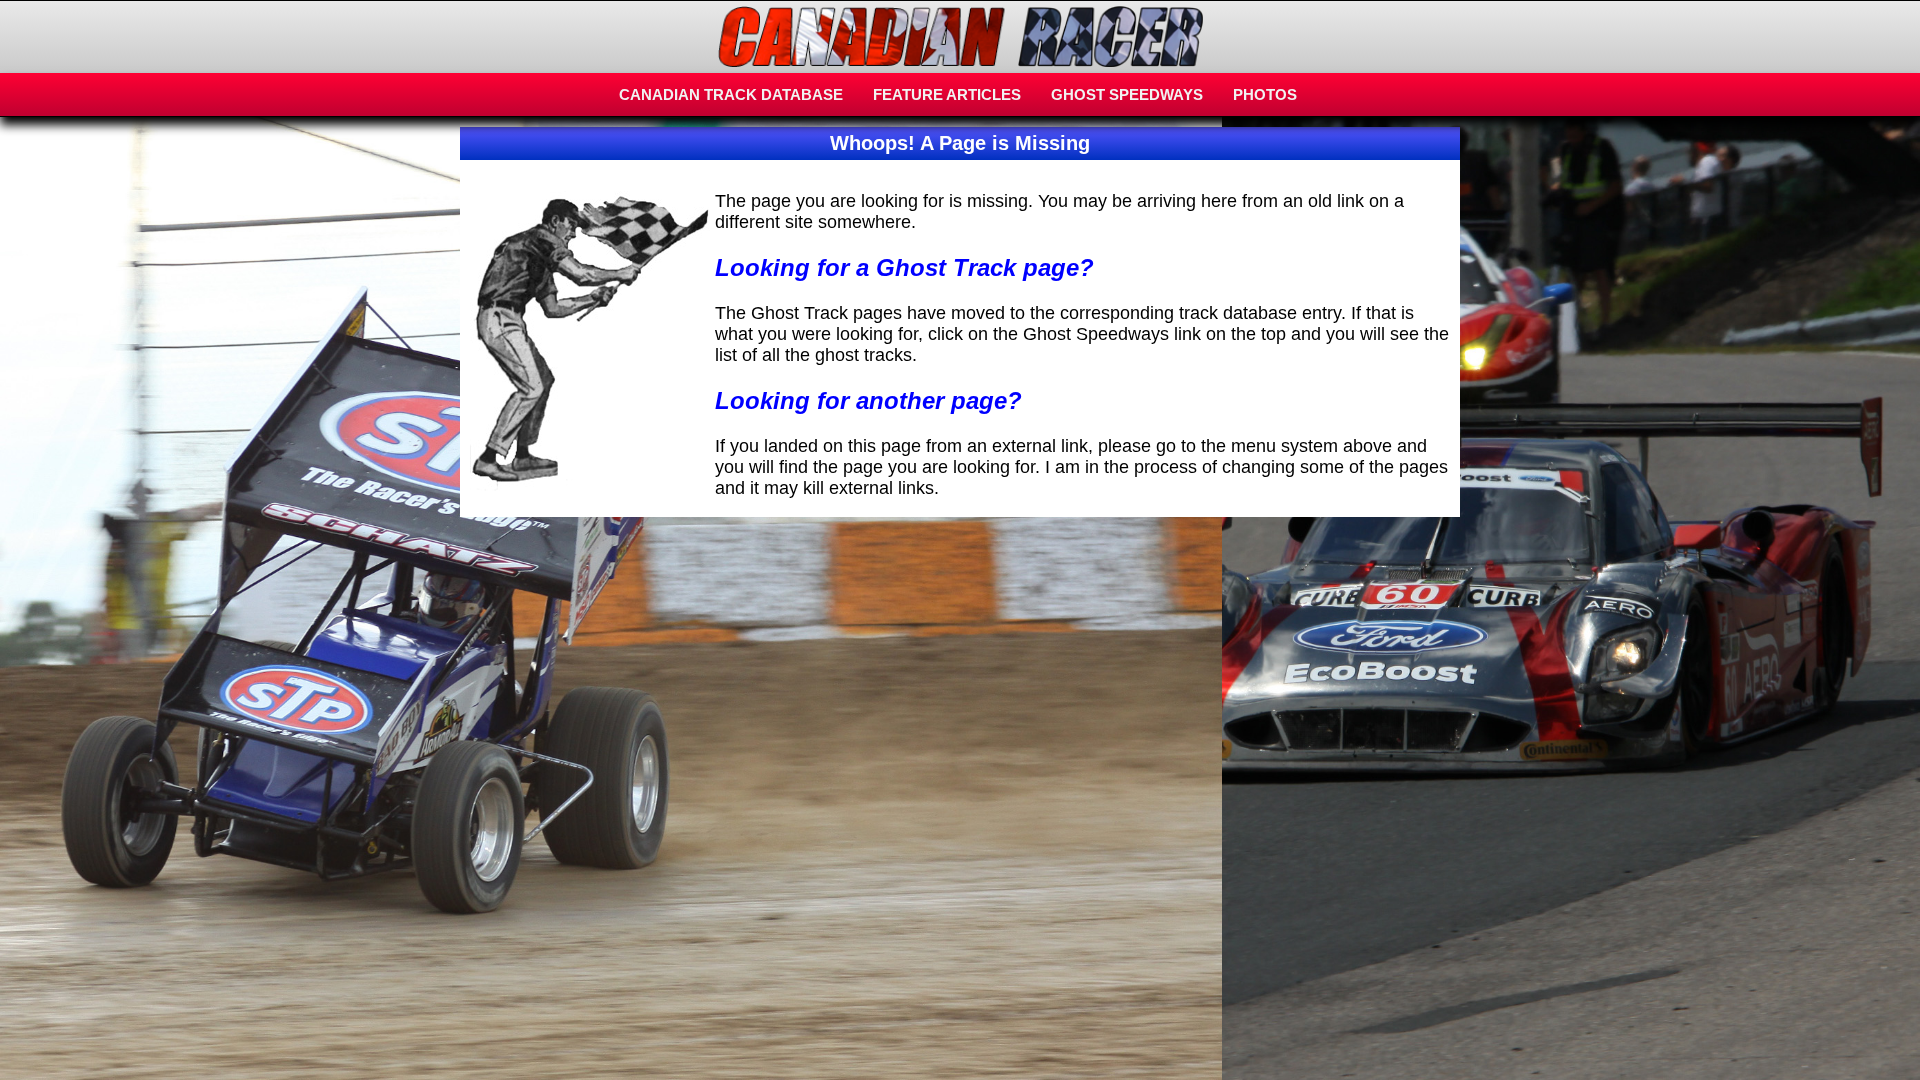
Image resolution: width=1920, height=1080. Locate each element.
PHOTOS (1265, 94)
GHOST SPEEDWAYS (1127, 94)
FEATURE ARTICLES (947, 94)
